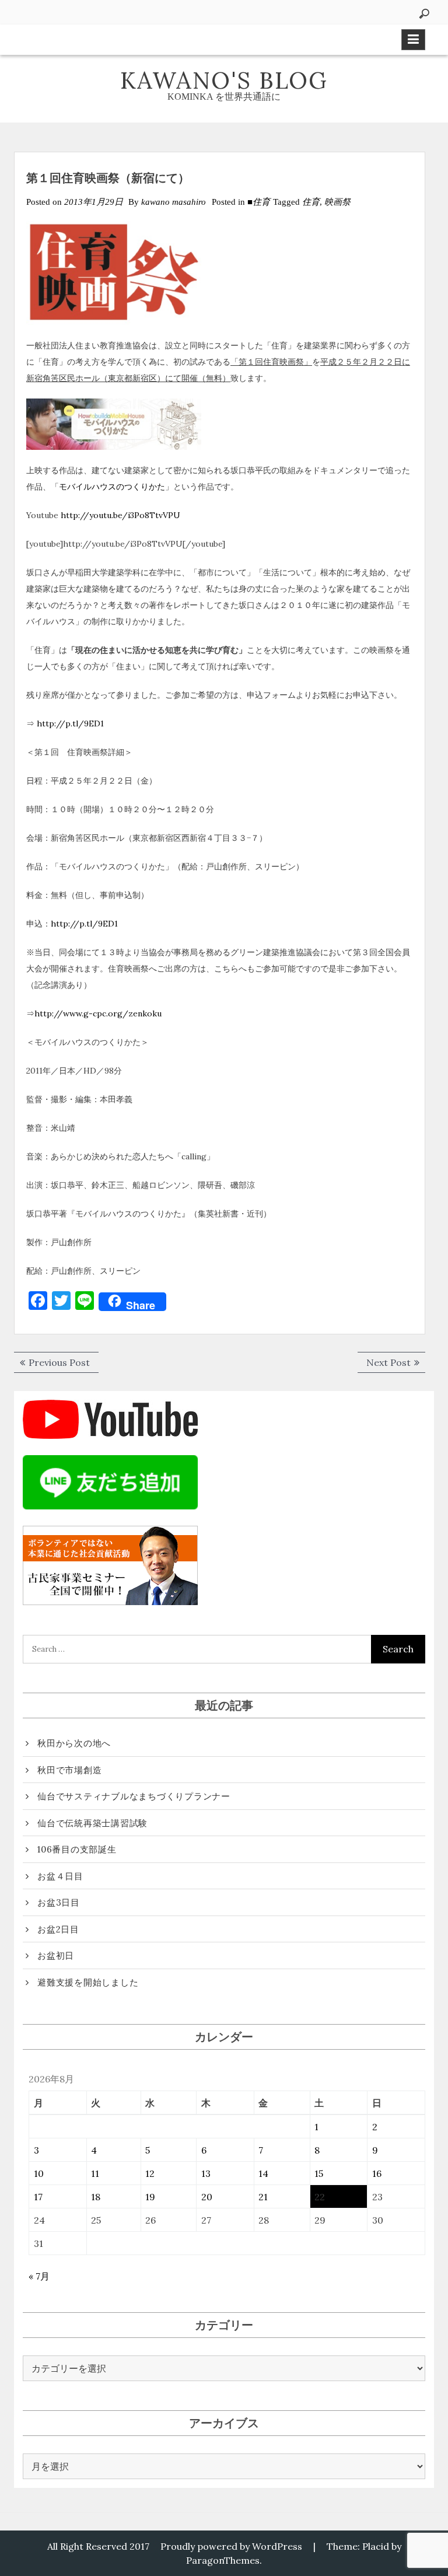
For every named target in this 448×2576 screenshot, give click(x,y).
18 (96, 2197)
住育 (311, 202)
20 (207, 2197)
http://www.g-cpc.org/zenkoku (98, 1013)
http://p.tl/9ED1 (70, 723)
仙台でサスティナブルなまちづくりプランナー (134, 1796)
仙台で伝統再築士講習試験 (92, 1823)
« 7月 (39, 2276)
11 (95, 2173)
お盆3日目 (59, 1902)
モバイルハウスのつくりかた (112, 487)
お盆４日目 (60, 1876)
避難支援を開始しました (88, 1982)
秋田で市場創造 (69, 1770)
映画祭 (337, 202)
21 (263, 2197)
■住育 (259, 202)
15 (319, 2173)
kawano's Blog (224, 80)
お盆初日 (56, 1955)
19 (150, 2197)
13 (206, 2173)
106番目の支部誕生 (77, 1849)
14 (263, 2173)
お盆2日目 (58, 1929)
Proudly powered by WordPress (231, 2546)
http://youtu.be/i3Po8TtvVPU (120, 515)
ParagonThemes (223, 2560)
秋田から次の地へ (74, 1743)
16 (377, 2173)
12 (150, 2173)
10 (39, 2173)
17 (38, 2197)
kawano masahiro (174, 202)
